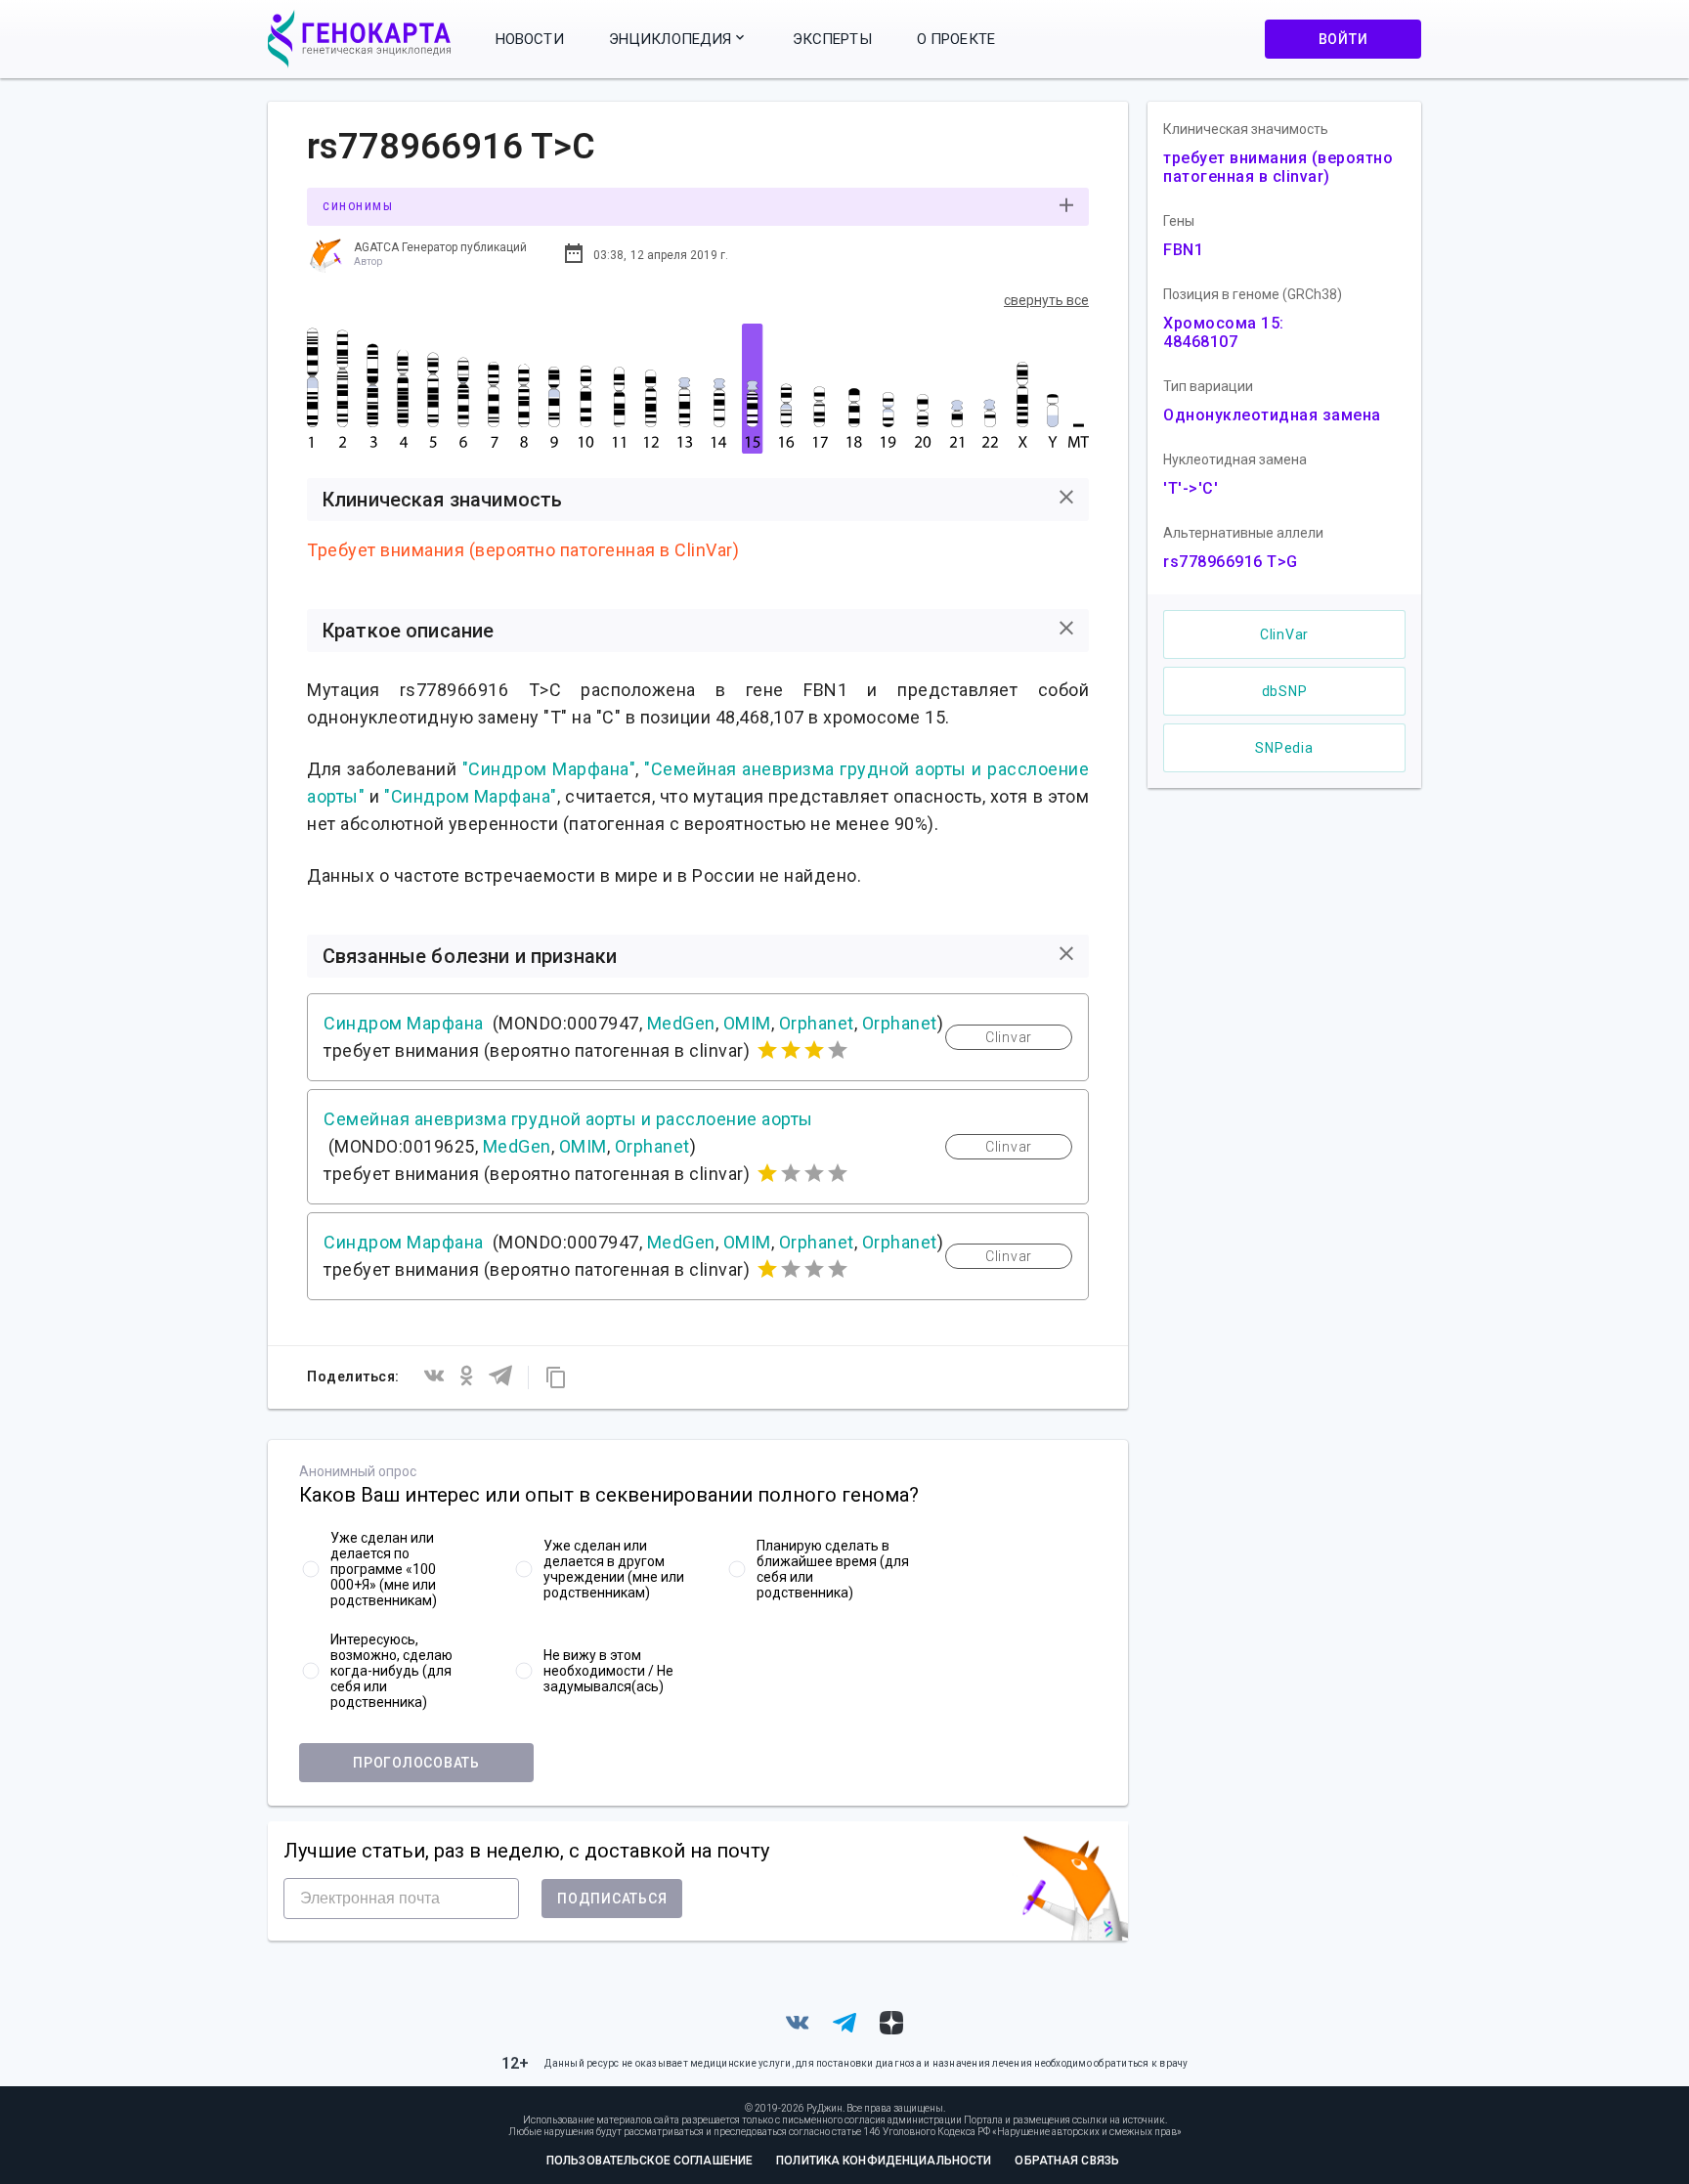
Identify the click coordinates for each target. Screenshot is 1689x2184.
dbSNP (1285, 691)
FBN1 (1183, 250)
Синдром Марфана (404, 1023)
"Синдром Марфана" (549, 769)
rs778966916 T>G (1231, 562)
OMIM (747, 1023)
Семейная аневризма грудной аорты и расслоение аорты (568, 1119)
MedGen (681, 1023)
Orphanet (817, 1023)
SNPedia (1284, 748)
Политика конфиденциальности (884, 2161)
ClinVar (1284, 634)
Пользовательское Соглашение (650, 2161)
